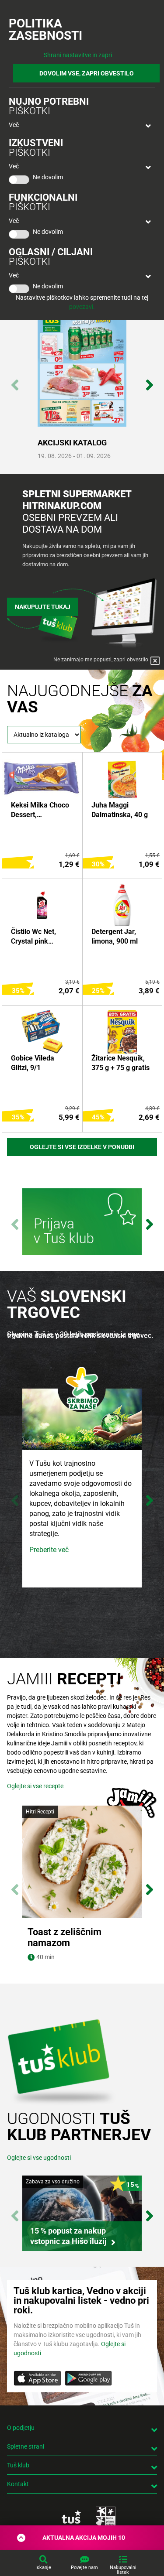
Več (14, 125)
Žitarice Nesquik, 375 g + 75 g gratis (120, 1063)
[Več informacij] (82, 1223)
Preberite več (49, 1550)
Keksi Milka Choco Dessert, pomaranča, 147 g (40, 811)
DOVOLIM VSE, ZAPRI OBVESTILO (87, 73)
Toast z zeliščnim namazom (65, 1937)
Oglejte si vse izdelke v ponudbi (82, 1147)
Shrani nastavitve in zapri (78, 55)
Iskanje (43, 2567)
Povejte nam (84, 2567)
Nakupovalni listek (123, 2570)
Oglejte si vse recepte (35, 1786)
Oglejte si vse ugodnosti (39, 2158)
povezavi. (82, 307)
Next (149, 380)
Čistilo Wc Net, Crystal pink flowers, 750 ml (35, 937)
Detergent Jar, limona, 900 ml (115, 936)
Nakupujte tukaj (43, 607)
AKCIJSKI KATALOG (72, 443)
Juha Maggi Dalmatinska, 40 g (120, 810)
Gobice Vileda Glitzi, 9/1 (33, 1063)
